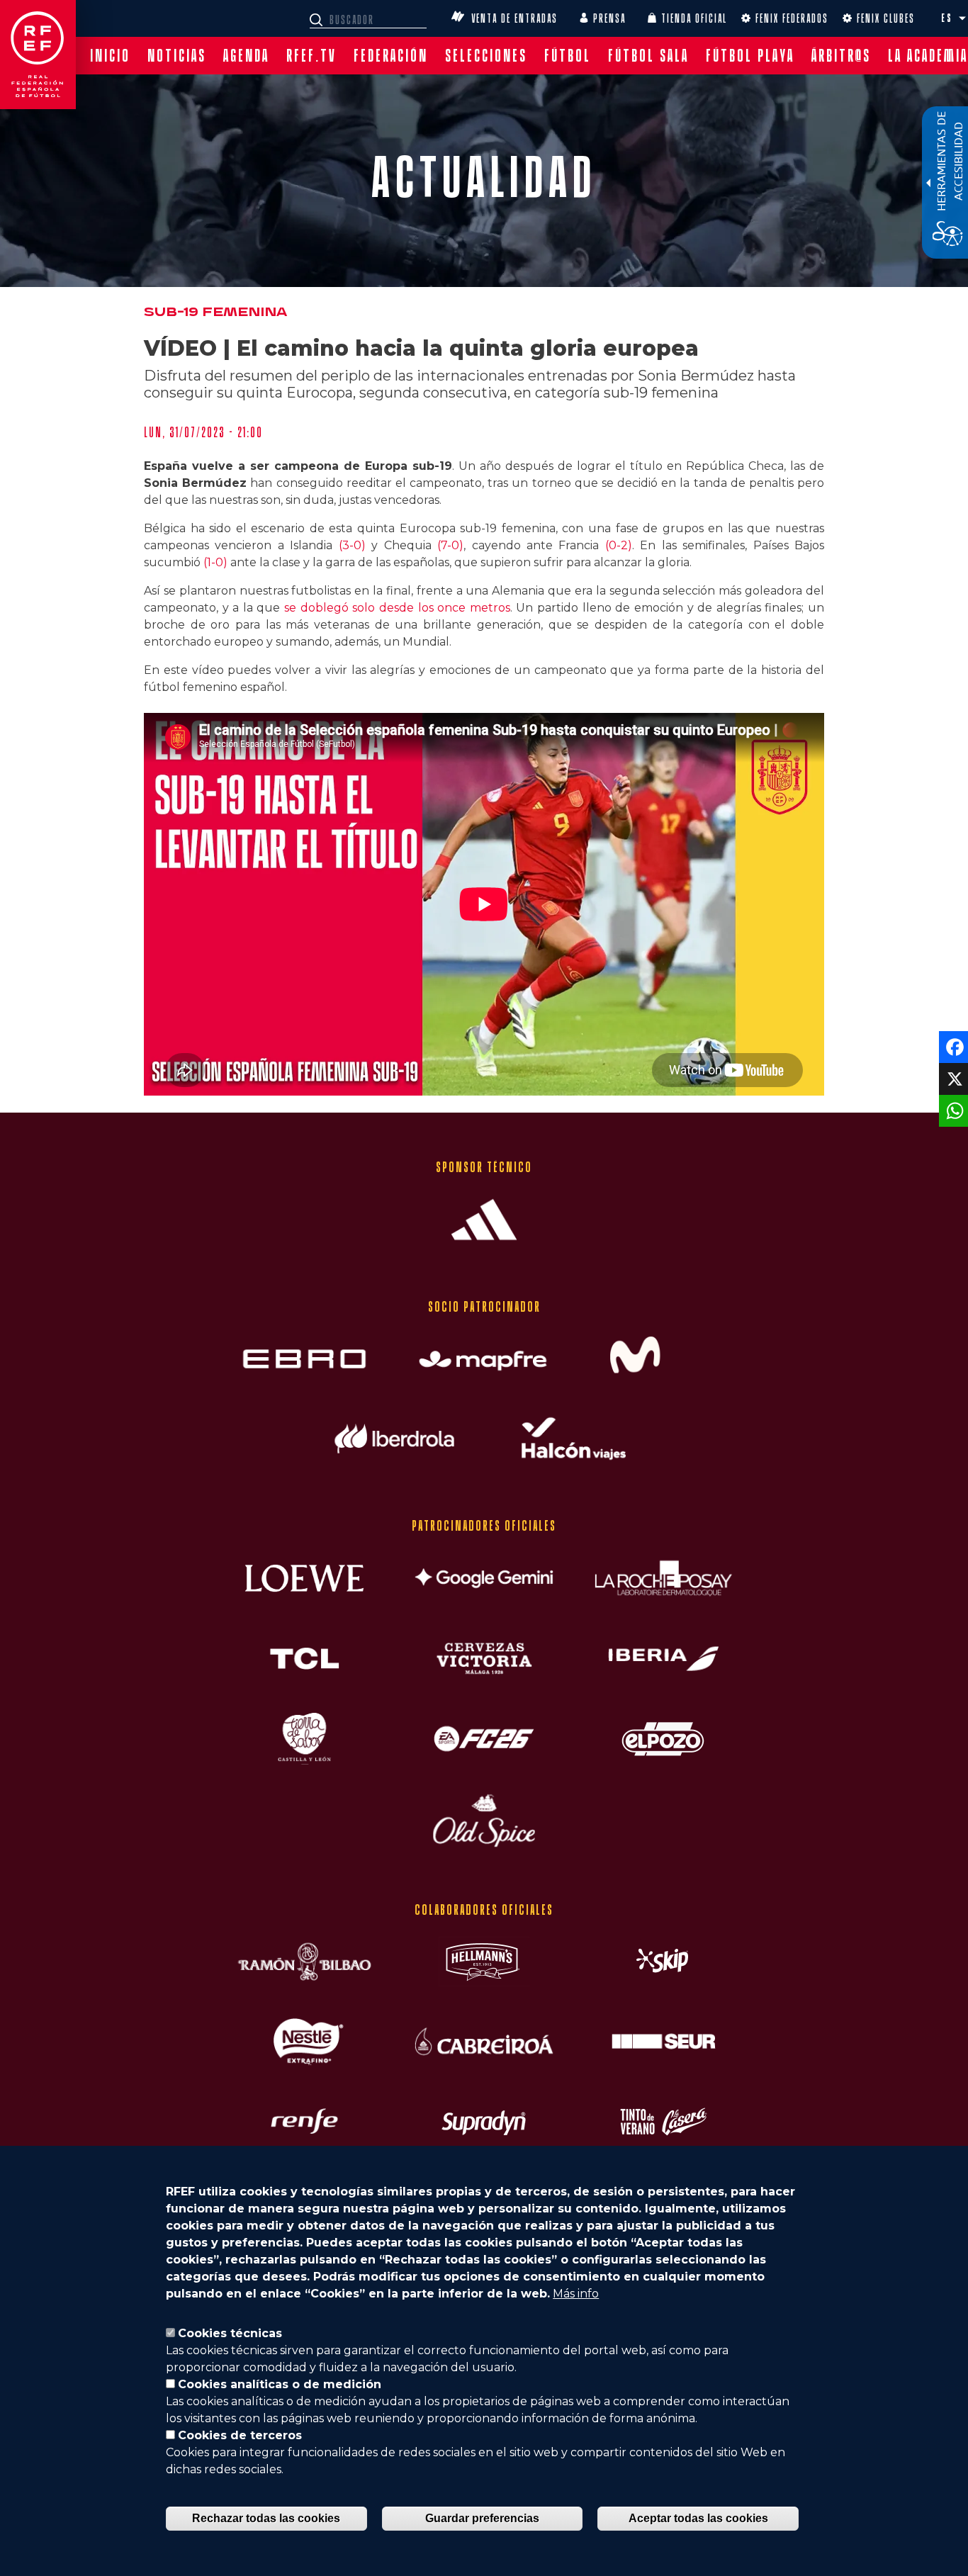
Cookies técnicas (230, 2333)
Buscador (318, 20)
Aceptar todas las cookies (698, 2518)
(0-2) (619, 545)
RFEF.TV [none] (311, 56)
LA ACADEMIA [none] (928, 56)
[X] (952, 1078)
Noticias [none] (177, 56)
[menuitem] (110, 56)
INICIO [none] (110, 56)
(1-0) (215, 562)
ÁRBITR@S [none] (841, 56)
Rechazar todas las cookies (266, 2518)
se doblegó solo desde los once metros (397, 608)
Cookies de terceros (240, 2435)
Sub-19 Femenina (215, 312)
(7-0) (450, 545)
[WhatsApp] (952, 1110)
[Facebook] (952, 1046)
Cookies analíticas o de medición (280, 2384)
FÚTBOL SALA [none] (648, 56)
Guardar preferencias (482, 2518)
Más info (576, 2294)
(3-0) (352, 545)
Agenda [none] (246, 56)
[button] (962, 18)
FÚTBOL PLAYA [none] (750, 56)
